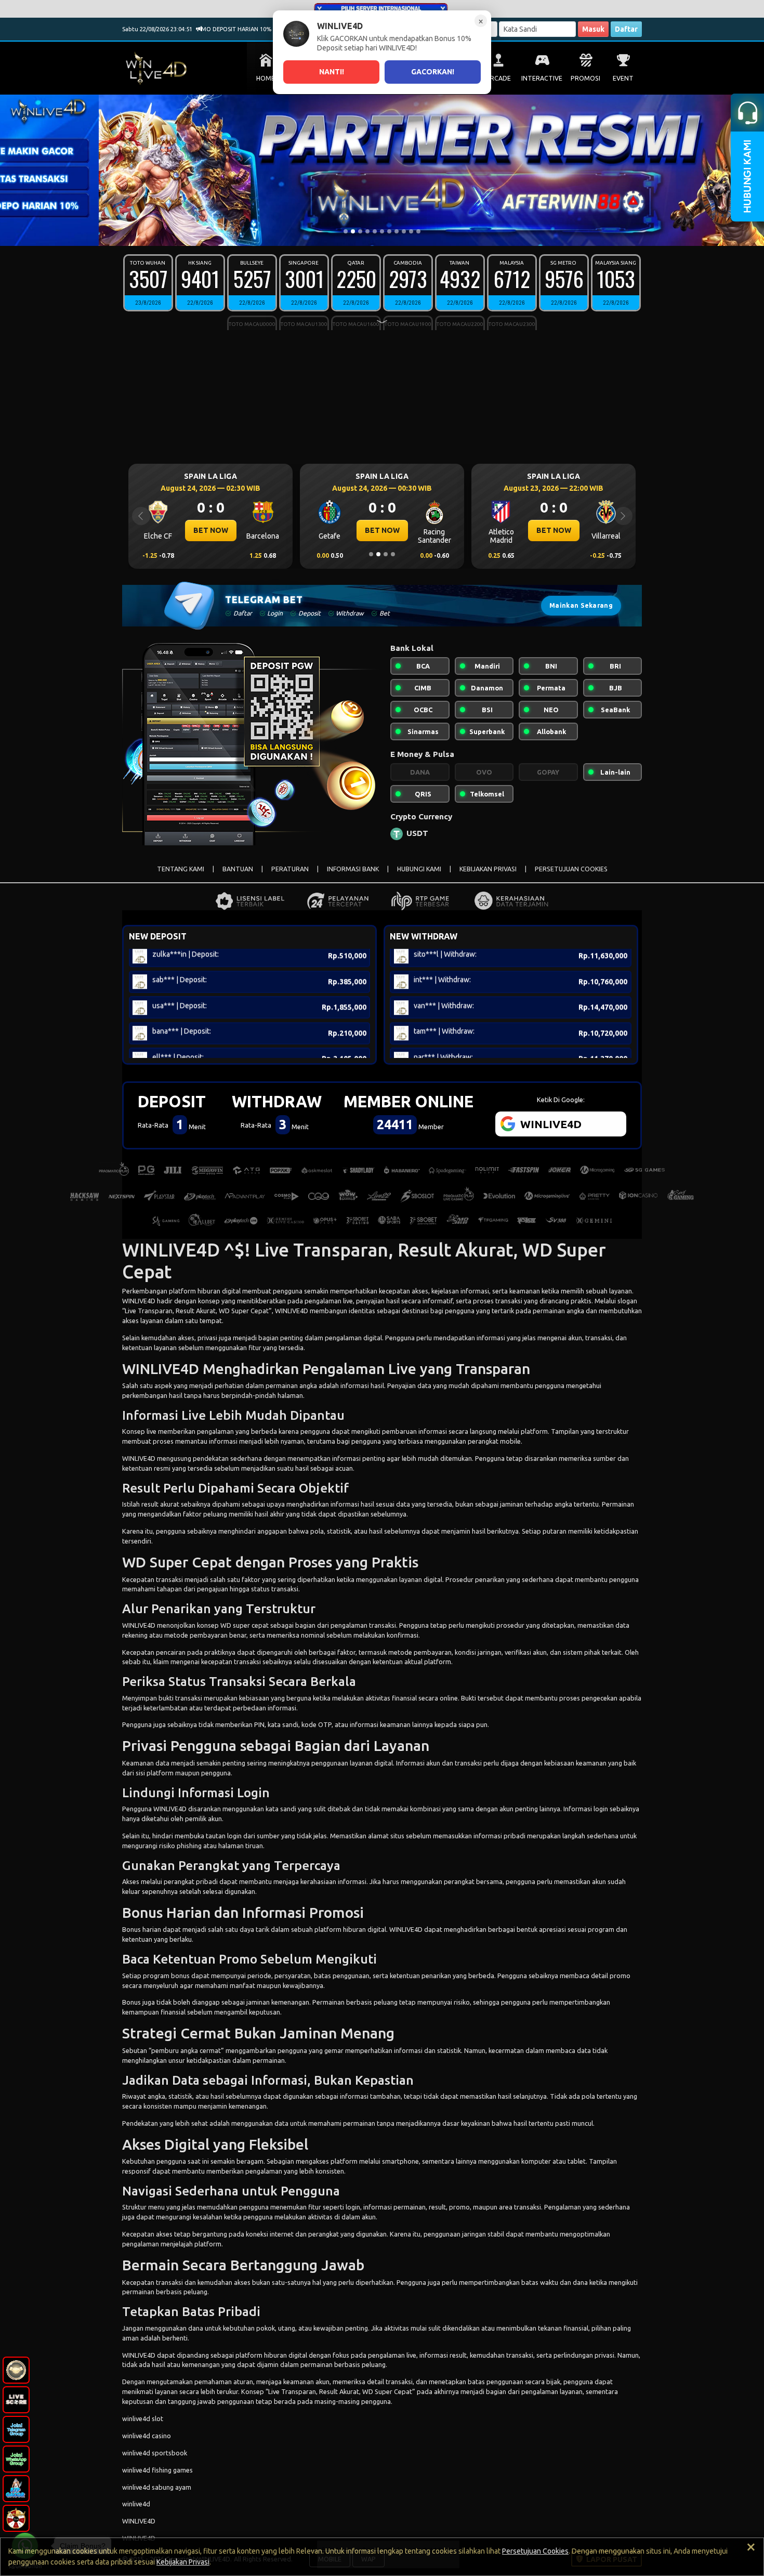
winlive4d (136, 2504)
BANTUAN (238, 869)
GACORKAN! (433, 72)
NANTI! (332, 72)
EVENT (623, 78)
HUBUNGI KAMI (419, 869)
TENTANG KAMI (181, 869)
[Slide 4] (367, 231)
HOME (266, 78)
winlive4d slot (143, 2418)
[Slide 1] (346, 231)
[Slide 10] (411, 231)
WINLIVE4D (139, 1301)
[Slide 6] (382, 231)
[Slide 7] (389, 231)
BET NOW (211, 530)
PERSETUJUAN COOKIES (571, 869)
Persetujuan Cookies (535, 2551)
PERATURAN (290, 869)
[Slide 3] (360, 231)
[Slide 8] (397, 231)
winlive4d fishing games (157, 2470)
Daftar (626, 29)
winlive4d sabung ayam (157, 2487)
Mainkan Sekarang (581, 605)
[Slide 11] (418, 231)
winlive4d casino (147, 2436)
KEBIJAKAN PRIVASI (488, 869)
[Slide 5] (375, 231)
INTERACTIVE (542, 78)
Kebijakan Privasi (183, 2562)
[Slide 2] (353, 231)
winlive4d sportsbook (155, 2453)
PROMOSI (585, 78)
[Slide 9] (404, 231)
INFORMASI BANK (353, 869)
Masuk (593, 29)
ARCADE (498, 78)
